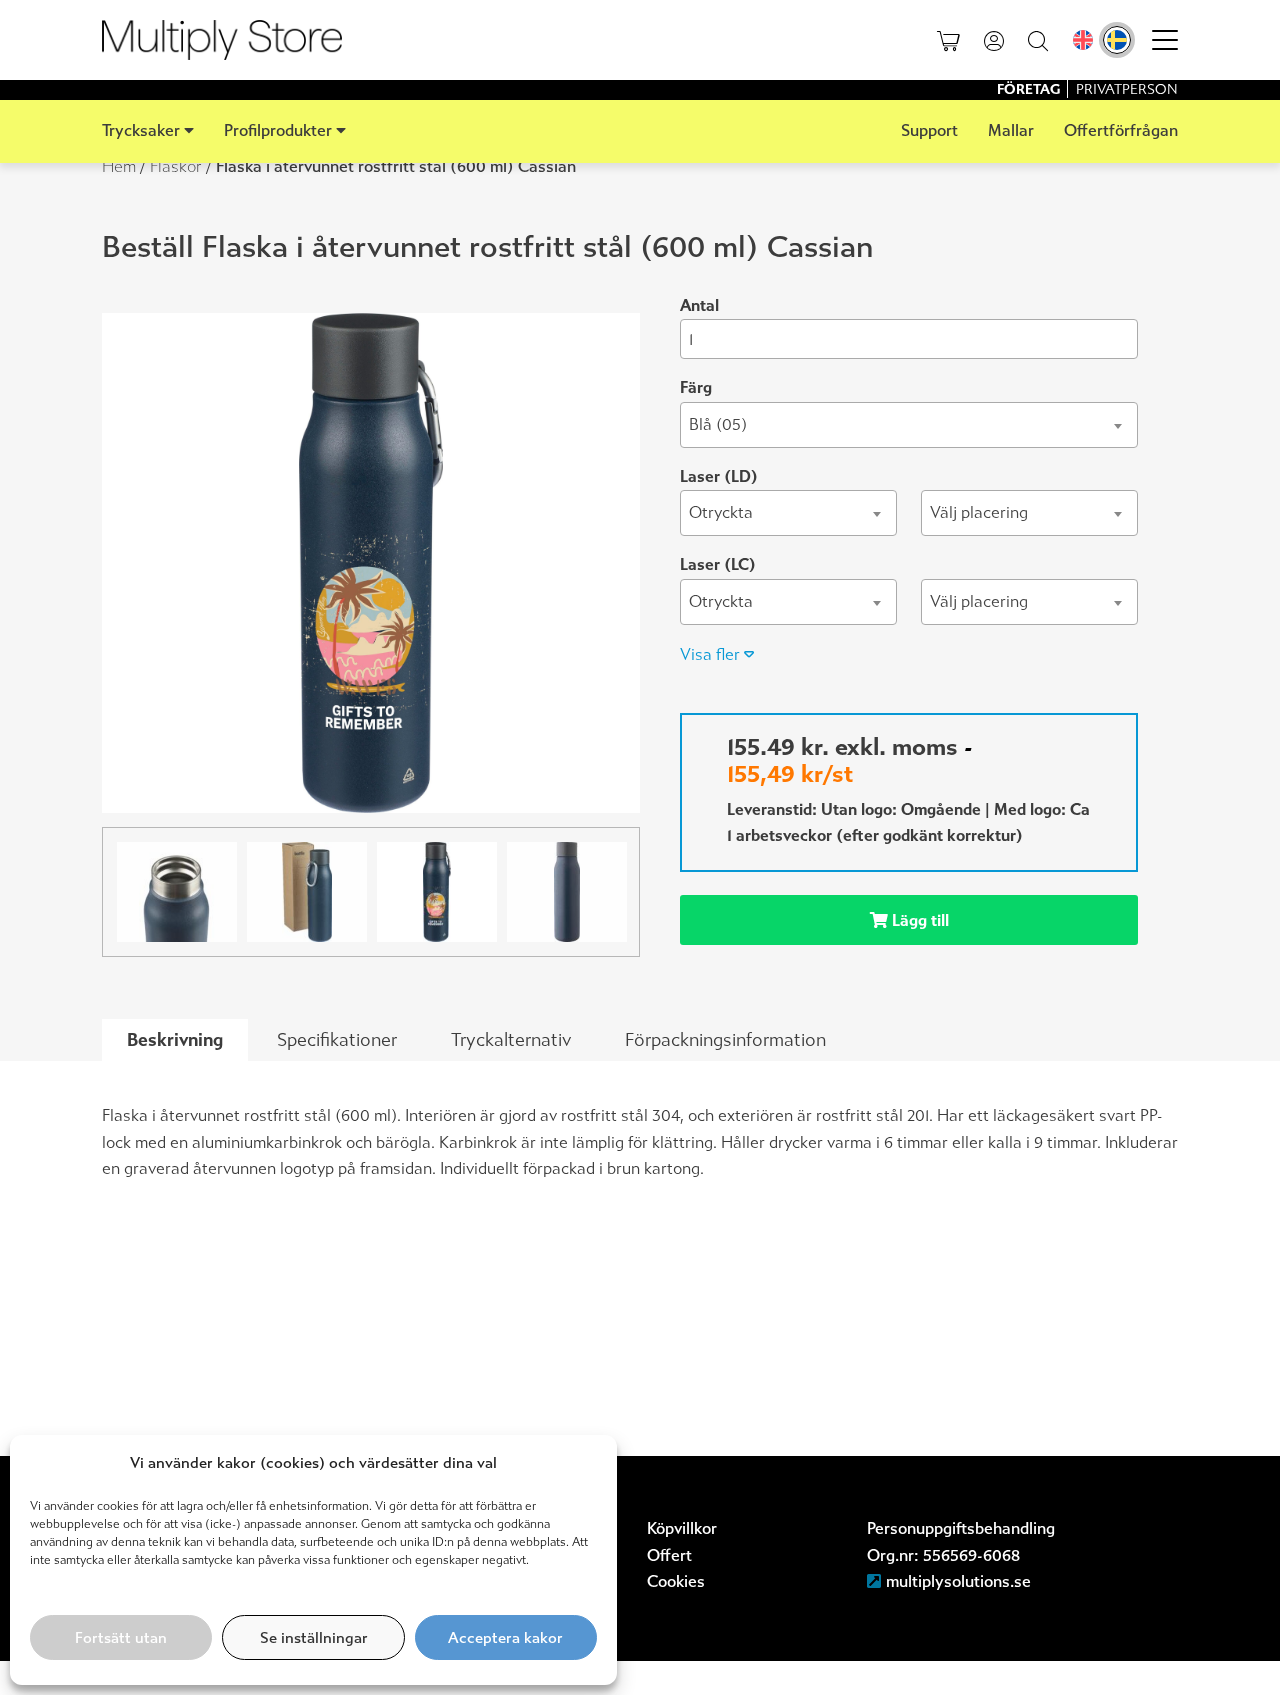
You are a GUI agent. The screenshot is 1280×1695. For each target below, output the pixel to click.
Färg (696, 387)
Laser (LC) (718, 564)
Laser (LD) (719, 476)
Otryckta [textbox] (721, 512)
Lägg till (918, 920)
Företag (1030, 89)
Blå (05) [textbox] (718, 424)
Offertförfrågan (1121, 130)
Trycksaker (141, 130)
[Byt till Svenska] (1117, 40)
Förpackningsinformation (725, 1040)
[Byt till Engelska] (1083, 40)
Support (929, 130)
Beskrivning (175, 1040)
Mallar (1011, 130)
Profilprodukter (278, 130)
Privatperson (1127, 89)
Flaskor (176, 166)
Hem (119, 166)
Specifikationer (337, 1040)
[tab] (175, 1040)
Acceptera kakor (505, 1638)
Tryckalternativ (511, 1040)
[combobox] (909, 425)
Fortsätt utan (121, 1638)
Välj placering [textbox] (979, 512)
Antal (699, 305)
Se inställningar (314, 1638)
